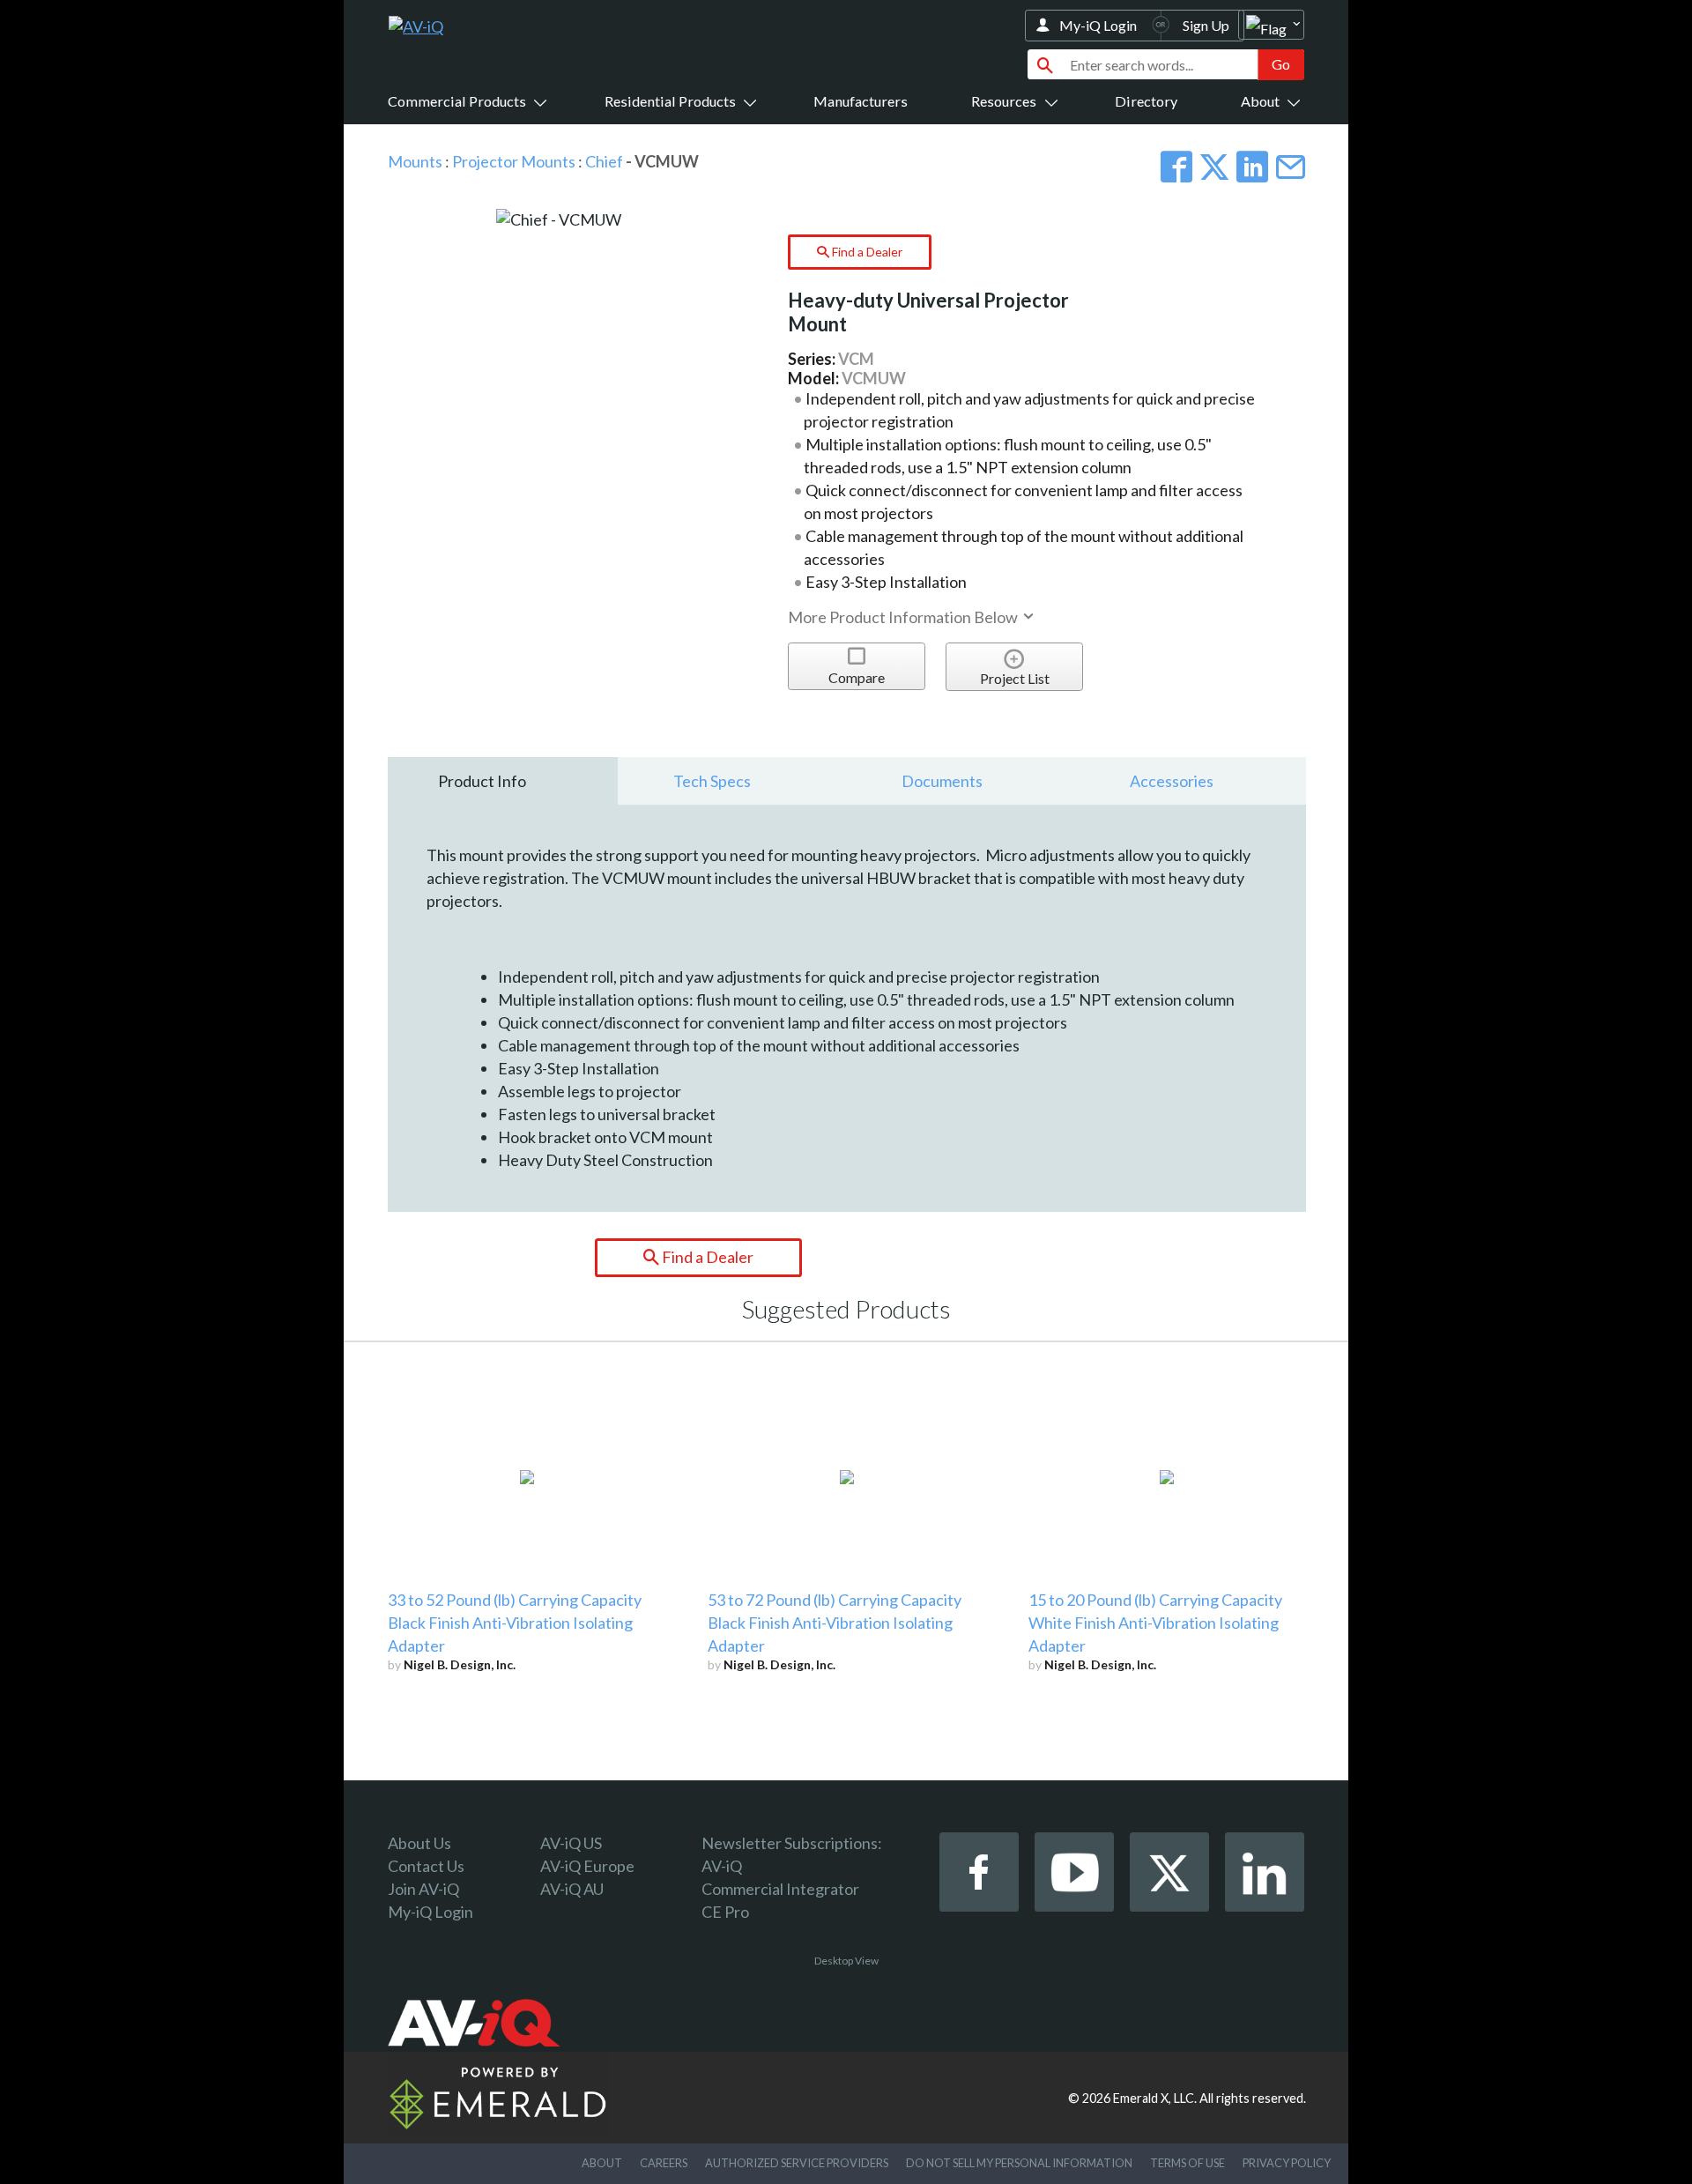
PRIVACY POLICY (1287, 2163)
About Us (419, 1843)
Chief (604, 161)
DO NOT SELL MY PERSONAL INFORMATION (1019, 2163)
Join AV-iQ (423, 1889)
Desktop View (846, 1961)
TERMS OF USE (1187, 2163)
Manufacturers (861, 101)
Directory (1146, 101)
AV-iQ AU (572, 1889)
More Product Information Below (904, 617)
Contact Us (426, 1866)
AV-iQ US (571, 1843)
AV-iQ (722, 1866)
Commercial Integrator (780, 1889)
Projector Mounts (514, 161)
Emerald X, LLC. (1155, 2098)
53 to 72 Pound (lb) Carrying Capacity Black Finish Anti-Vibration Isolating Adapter (835, 1623)
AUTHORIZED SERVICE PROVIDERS (797, 2163)
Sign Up (1206, 25)
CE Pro (725, 1912)
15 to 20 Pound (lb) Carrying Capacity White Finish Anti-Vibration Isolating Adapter (1155, 1623)
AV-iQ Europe (587, 1866)
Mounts (415, 161)
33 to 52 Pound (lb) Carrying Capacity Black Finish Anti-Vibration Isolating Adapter (515, 1623)
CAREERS (664, 2163)
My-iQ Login (1098, 25)
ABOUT (602, 2163)
